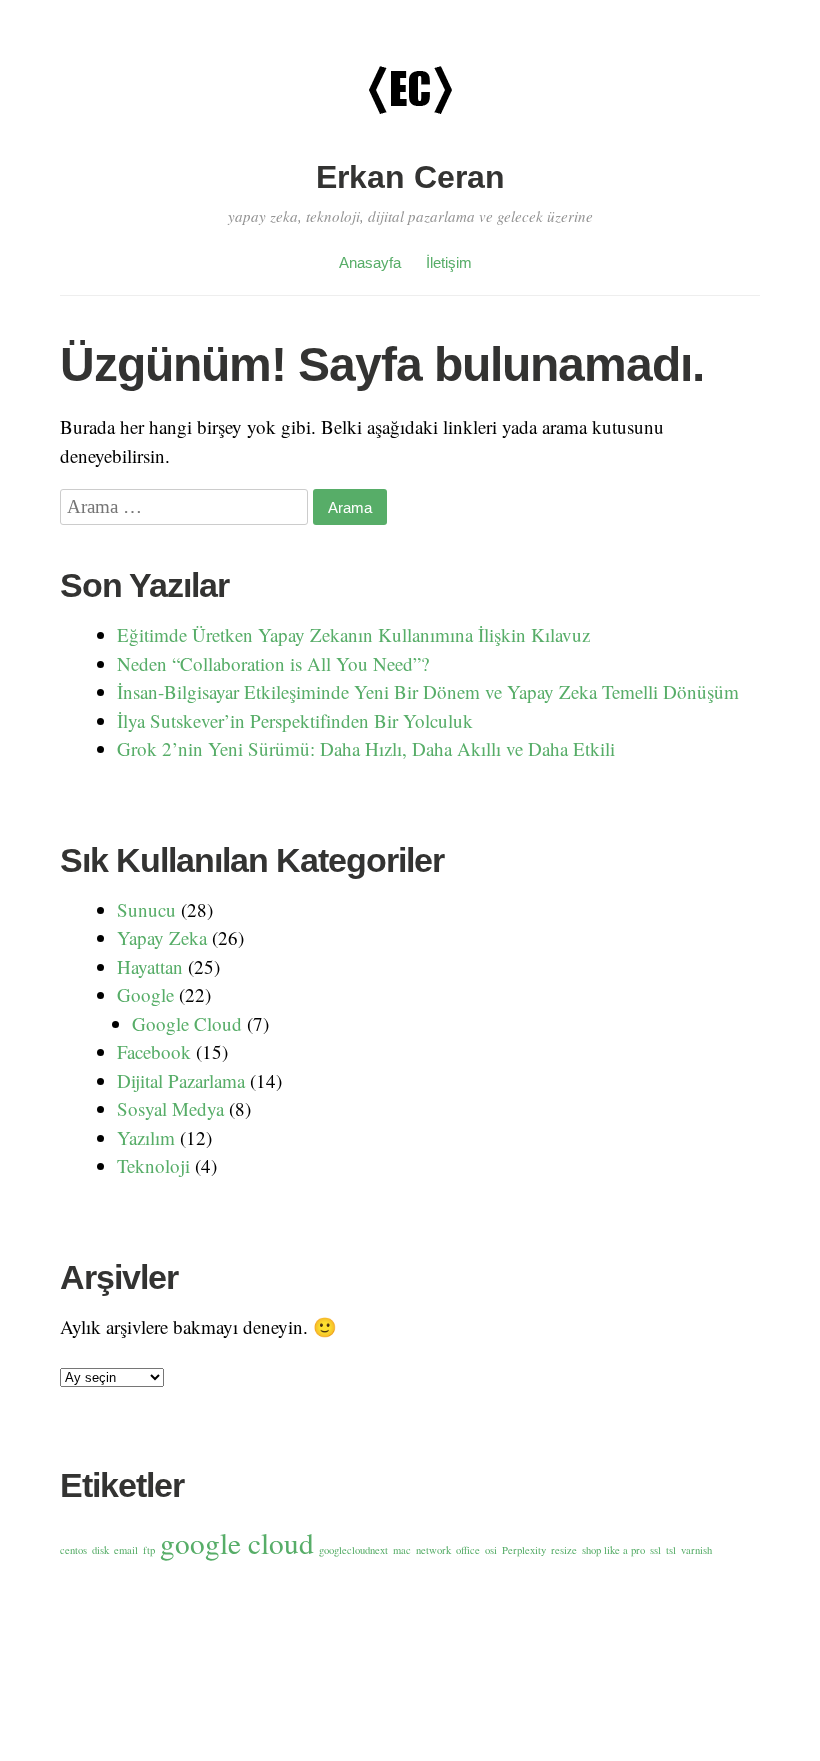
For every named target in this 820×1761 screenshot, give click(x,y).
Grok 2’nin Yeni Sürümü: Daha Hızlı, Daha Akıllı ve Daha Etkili (366, 748)
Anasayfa (370, 262)
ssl (655, 1550)
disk (100, 1550)
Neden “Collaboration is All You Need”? (273, 663)
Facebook (154, 1051)
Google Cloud (187, 1023)
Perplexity (524, 1550)
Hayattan (150, 966)
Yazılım (146, 1137)
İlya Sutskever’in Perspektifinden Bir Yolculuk (295, 720)
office (468, 1550)
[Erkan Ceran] (410, 142)
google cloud (237, 1542)
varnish (696, 1550)
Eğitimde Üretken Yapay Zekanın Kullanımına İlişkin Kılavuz (353, 634)
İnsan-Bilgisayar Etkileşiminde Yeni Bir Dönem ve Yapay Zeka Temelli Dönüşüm (428, 691)
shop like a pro (613, 1550)
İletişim (449, 262)
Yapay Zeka (162, 937)
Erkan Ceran (410, 177)
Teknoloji (153, 1165)
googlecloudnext (353, 1550)
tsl (671, 1550)
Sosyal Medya (170, 1108)
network (433, 1550)
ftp (149, 1550)
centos (73, 1550)
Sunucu (146, 909)
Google (145, 994)
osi (491, 1550)
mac (402, 1550)
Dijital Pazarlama (181, 1080)
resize (564, 1550)
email (126, 1550)
